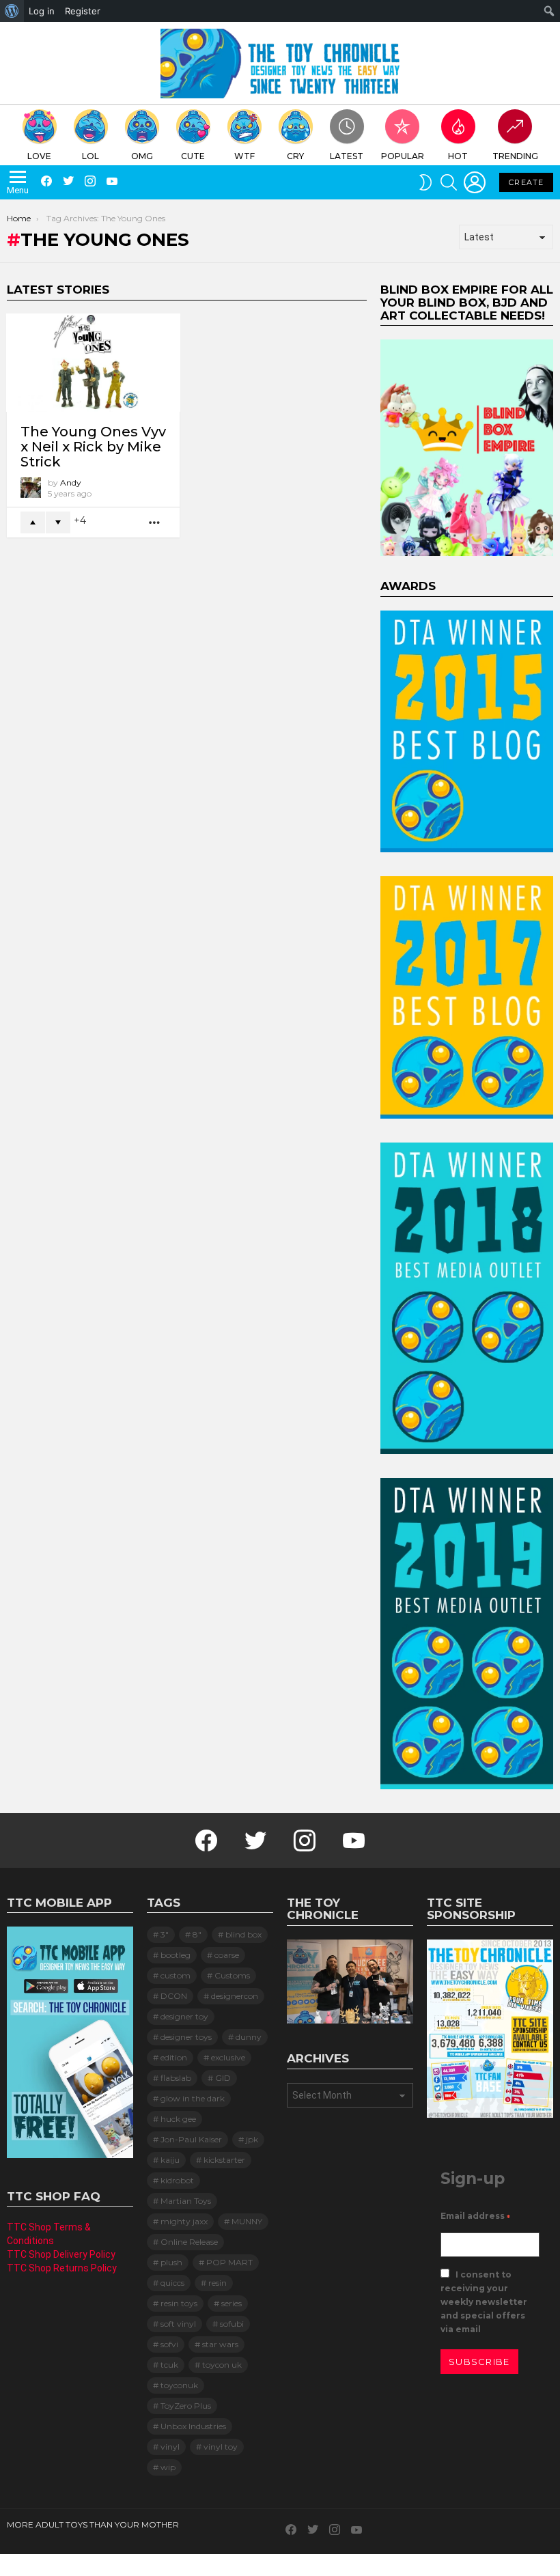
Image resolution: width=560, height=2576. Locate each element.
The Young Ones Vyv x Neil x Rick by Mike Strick (93, 447)
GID (223, 2078)
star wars (220, 2344)
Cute (193, 156)
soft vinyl (178, 2324)
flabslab (176, 2078)
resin (218, 2283)
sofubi (232, 2324)
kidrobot (177, 2180)
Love (39, 156)
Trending (515, 156)
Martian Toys (186, 2201)
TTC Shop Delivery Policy (61, 2254)
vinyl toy (221, 2447)
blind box (243, 1934)
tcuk (169, 2365)
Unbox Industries (193, 2426)
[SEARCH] (449, 182)
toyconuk (179, 2385)
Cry (295, 156)
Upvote (33, 522)
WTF (244, 156)
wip (168, 2467)
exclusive (228, 2057)
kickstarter (224, 2160)
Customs (232, 1975)
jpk (252, 2139)
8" (197, 1934)
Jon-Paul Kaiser (191, 2139)
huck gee (178, 2119)
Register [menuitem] (83, 11)
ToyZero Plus (186, 2406)
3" (165, 1934)
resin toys (179, 2303)
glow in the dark (193, 2098)
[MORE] (155, 523)
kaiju (170, 2160)
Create (526, 182)
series (232, 2303)
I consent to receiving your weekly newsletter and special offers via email (484, 2302)
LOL (90, 156)
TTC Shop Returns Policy (62, 2268)
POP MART (229, 2262)
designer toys (186, 2037)
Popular (403, 156)
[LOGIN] (475, 182)
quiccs (172, 2283)
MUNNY (247, 2221)
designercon (235, 1996)
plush (171, 2262)
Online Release (189, 2242)
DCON (174, 1996)
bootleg (176, 1955)
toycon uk (222, 2365)
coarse (227, 1955)
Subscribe (479, 2362)
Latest (347, 156)
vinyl (170, 2447)
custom (176, 1975)
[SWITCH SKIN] (425, 182)
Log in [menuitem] (42, 11)
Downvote (58, 522)
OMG (142, 156)
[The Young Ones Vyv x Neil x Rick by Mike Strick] (93, 362)
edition (174, 2057)
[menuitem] (12, 11)
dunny (249, 2037)
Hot (458, 156)
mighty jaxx (184, 2221)
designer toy (184, 2016)
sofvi (169, 2344)
